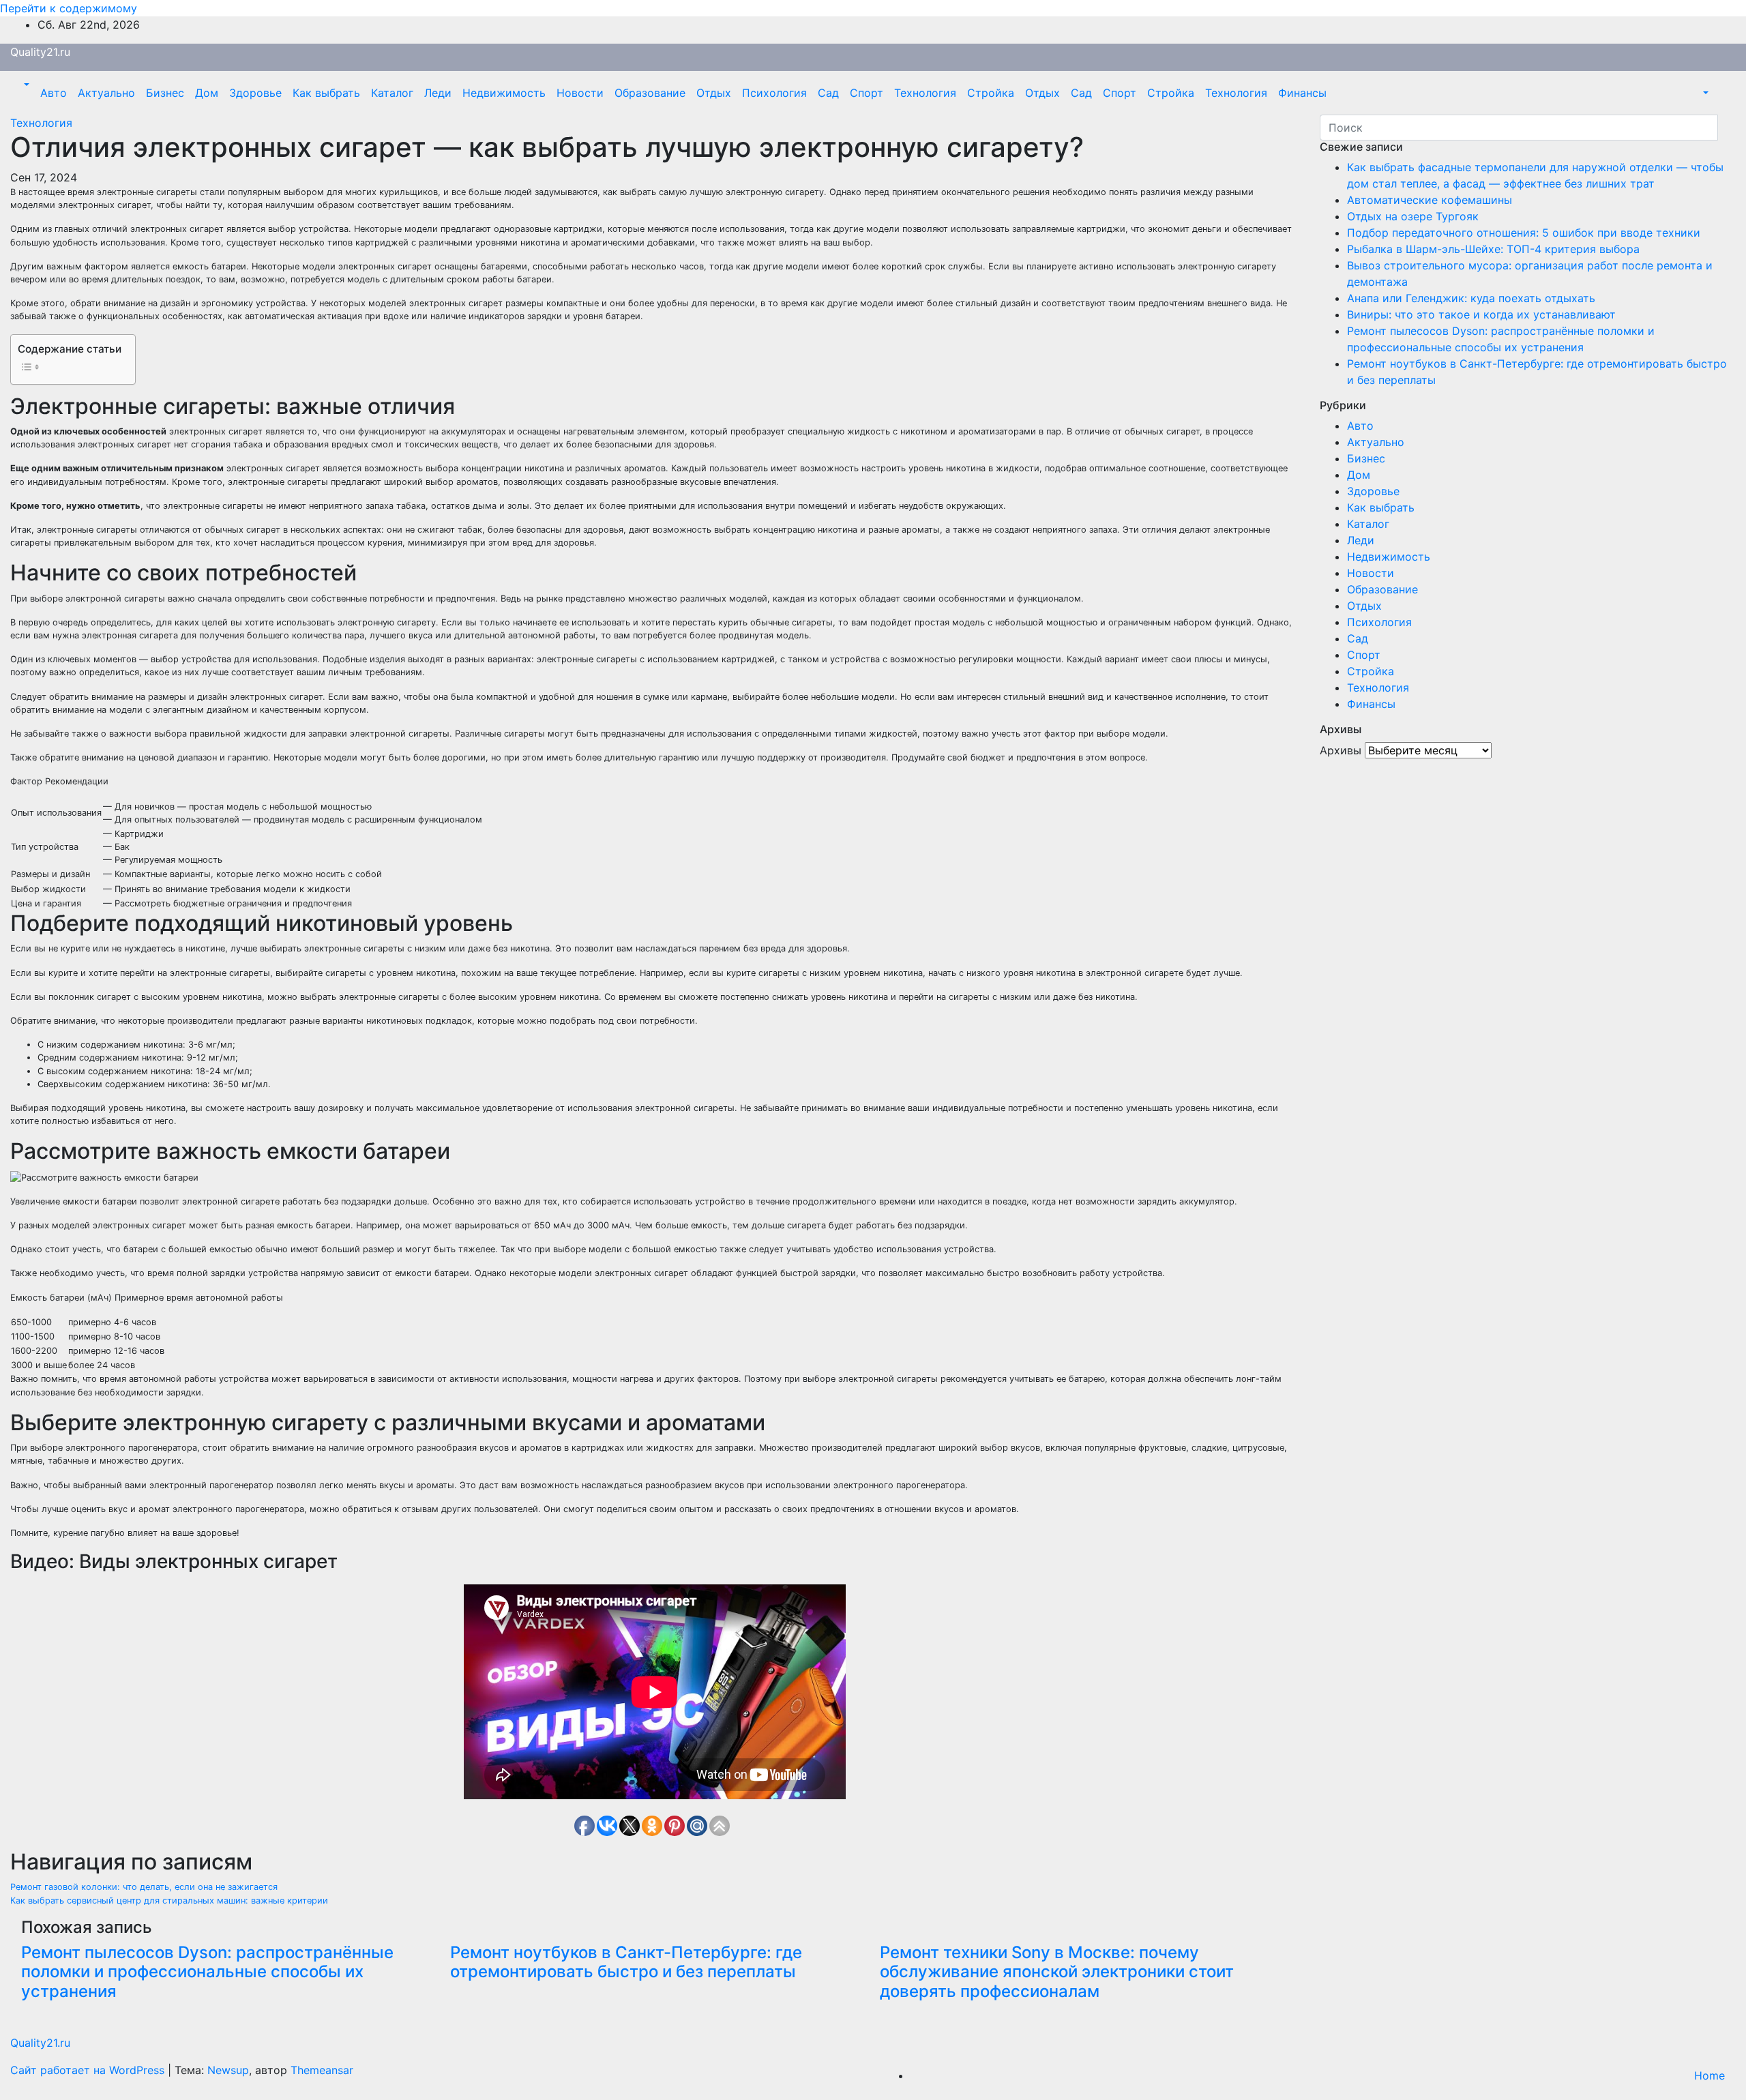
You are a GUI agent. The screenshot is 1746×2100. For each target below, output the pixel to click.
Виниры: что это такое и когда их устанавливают (1481, 314)
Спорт (867, 93)
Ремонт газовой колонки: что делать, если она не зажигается (144, 1887)
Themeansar (322, 2070)
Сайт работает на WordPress (89, 2070)
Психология (774, 93)
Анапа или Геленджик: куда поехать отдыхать (1471, 298)
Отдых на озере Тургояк (1413, 216)
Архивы (1341, 750)
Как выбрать (326, 93)
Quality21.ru (40, 52)
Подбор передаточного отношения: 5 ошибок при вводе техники (1524, 233)
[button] (25, 85)
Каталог (392, 93)
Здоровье (255, 93)
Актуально (106, 93)
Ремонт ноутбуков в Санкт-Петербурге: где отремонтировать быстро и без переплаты (626, 1962)
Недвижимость (504, 93)
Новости (580, 93)
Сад (828, 93)
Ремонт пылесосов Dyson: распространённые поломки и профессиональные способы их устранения (207, 1972)
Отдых (714, 93)
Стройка (991, 93)
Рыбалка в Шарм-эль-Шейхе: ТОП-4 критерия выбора (1493, 249)
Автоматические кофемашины (1430, 200)
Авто (54, 93)
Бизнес (165, 93)
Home (1710, 2075)
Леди (438, 93)
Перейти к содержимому (69, 8)
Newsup (228, 2070)
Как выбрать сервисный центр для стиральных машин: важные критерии (169, 1901)
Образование (650, 93)
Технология (925, 93)
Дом (207, 93)
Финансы (1302, 93)
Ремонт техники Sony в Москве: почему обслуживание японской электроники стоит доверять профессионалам (1057, 1972)
